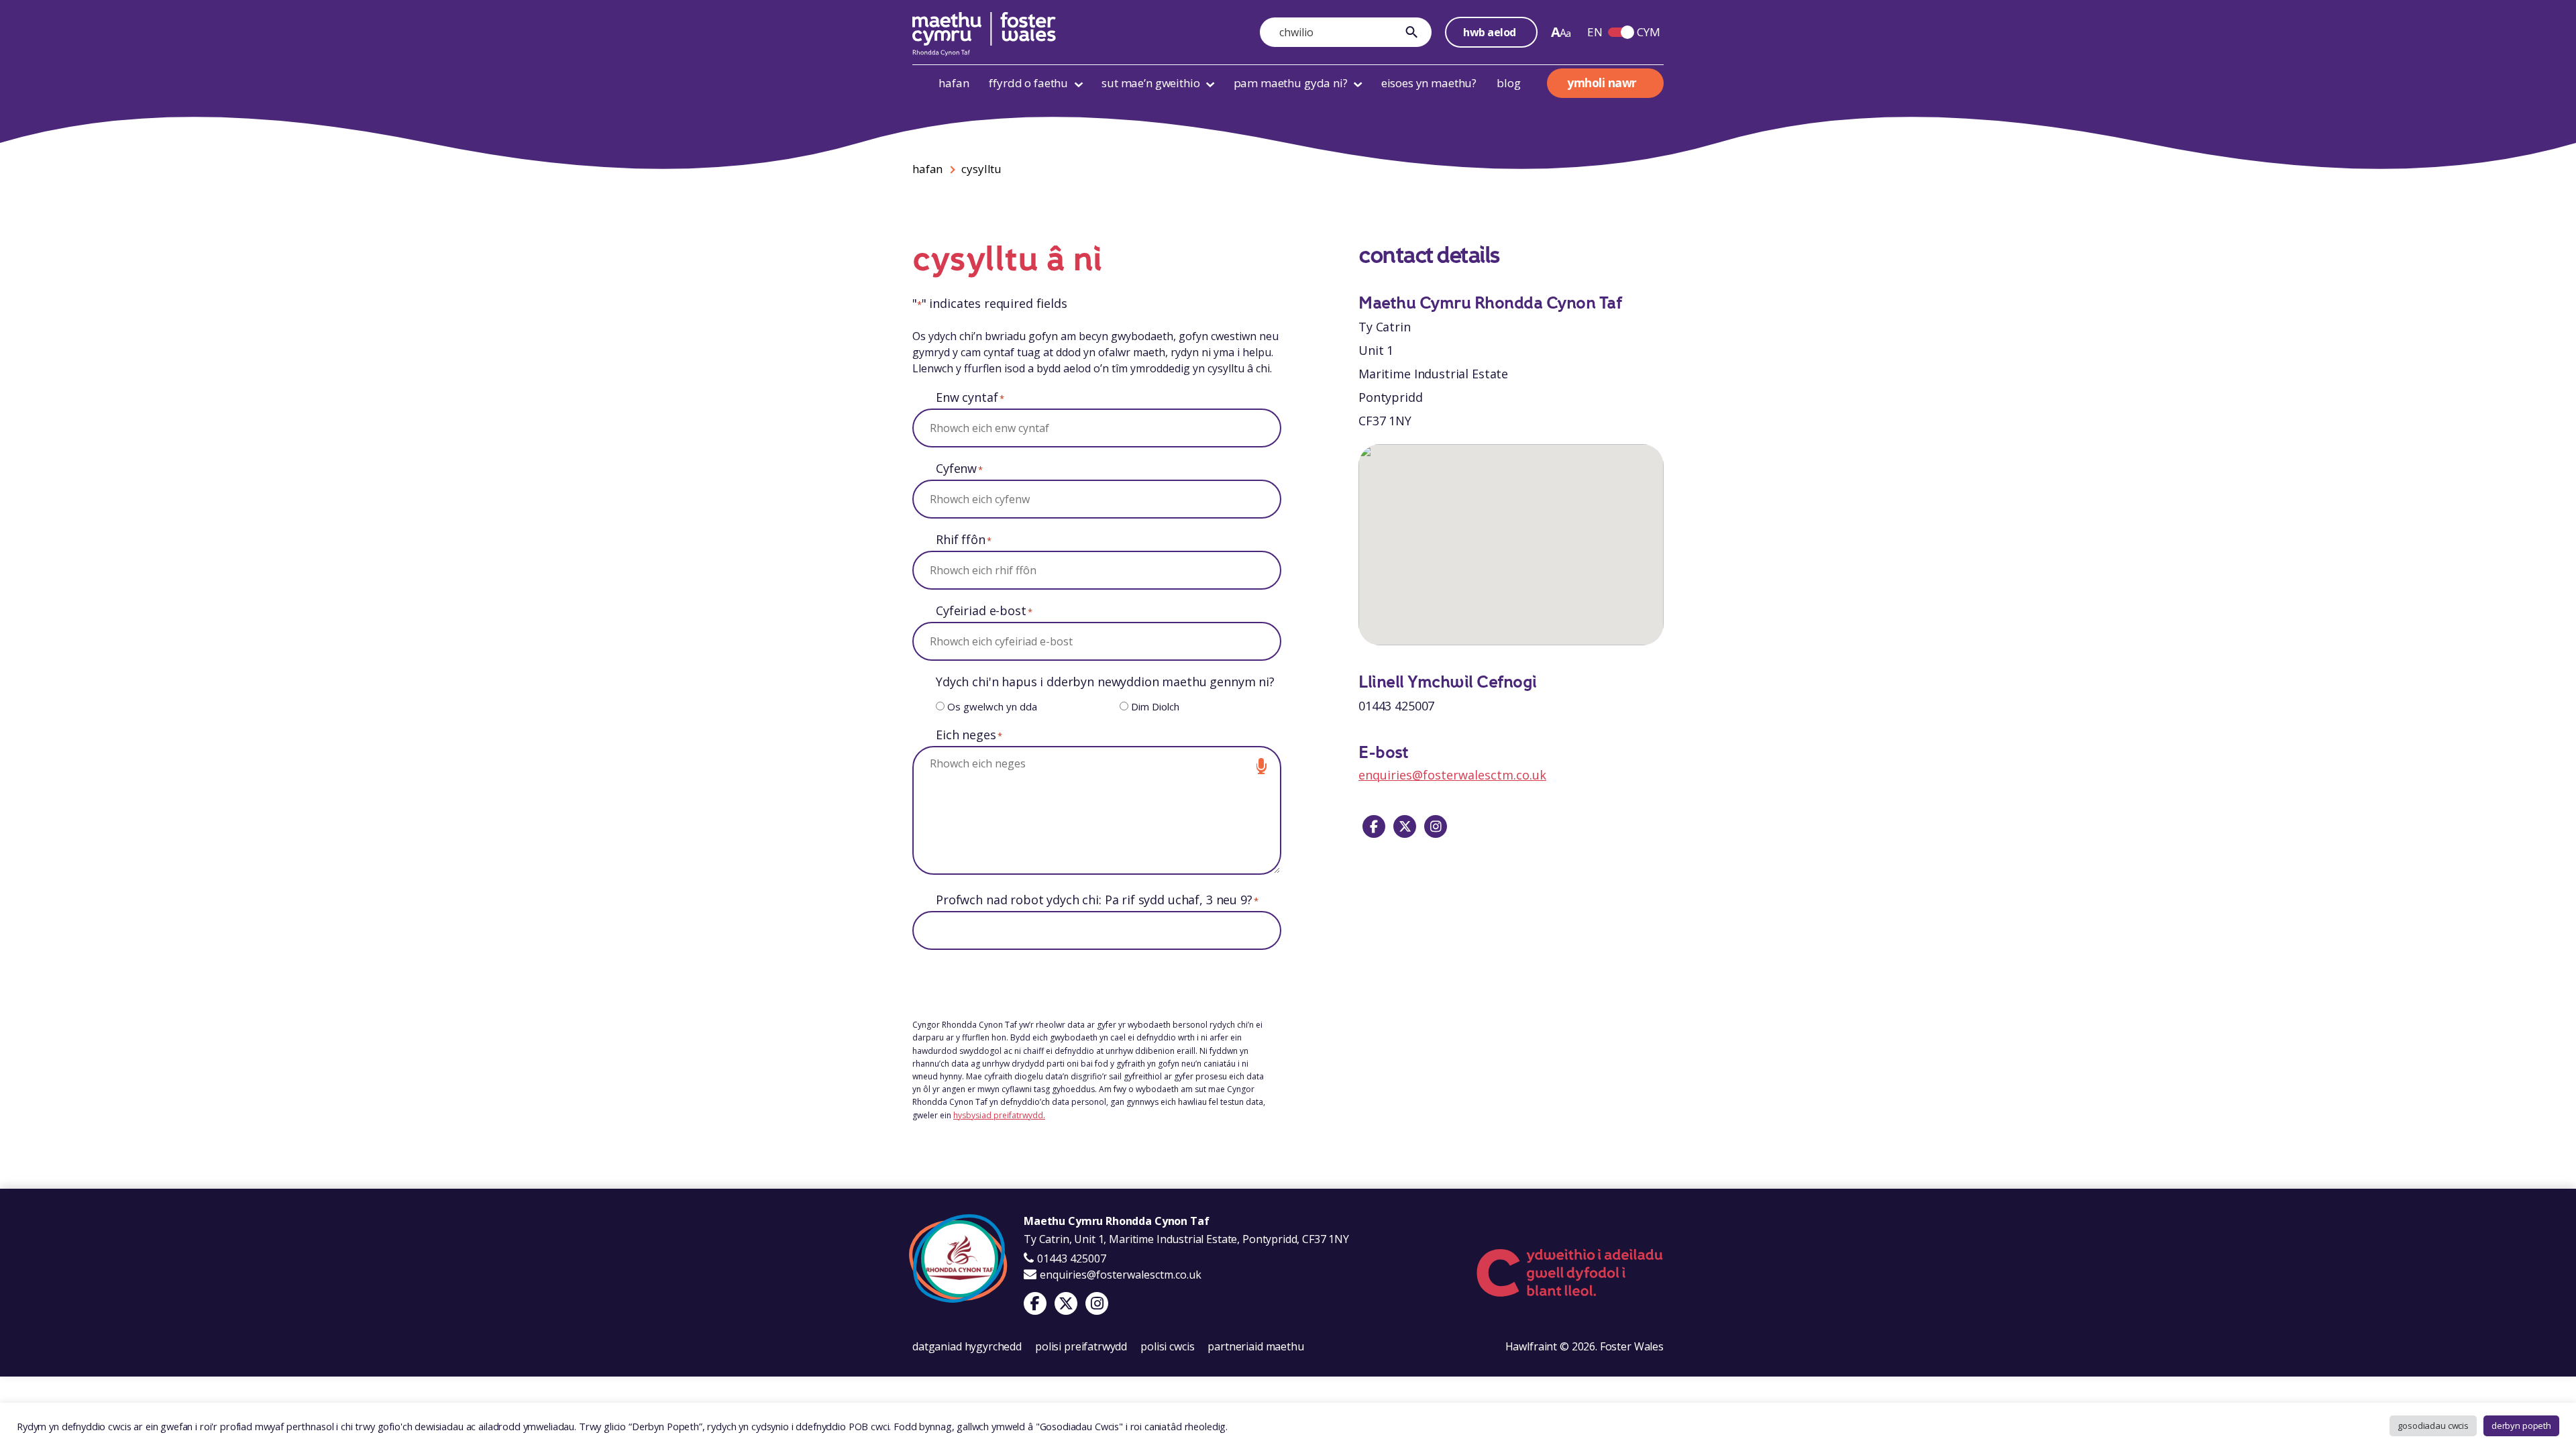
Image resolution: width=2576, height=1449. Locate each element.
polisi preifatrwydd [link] (1081, 1346)
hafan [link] (954, 83)
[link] (1415, 32)
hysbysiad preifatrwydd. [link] (999, 1115)
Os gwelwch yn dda (992, 706)
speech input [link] (1261, 766)
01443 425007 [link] (1070, 1258)
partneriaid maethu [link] (1255, 1346)
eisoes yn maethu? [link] (1429, 83)
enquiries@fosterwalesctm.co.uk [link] (1452, 775)
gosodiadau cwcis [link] (2433, 1426)
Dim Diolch (1155, 706)
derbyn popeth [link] (2521, 1426)
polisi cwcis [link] (1167, 1346)
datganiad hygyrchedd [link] (967, 1346)
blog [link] (1508, 83)
